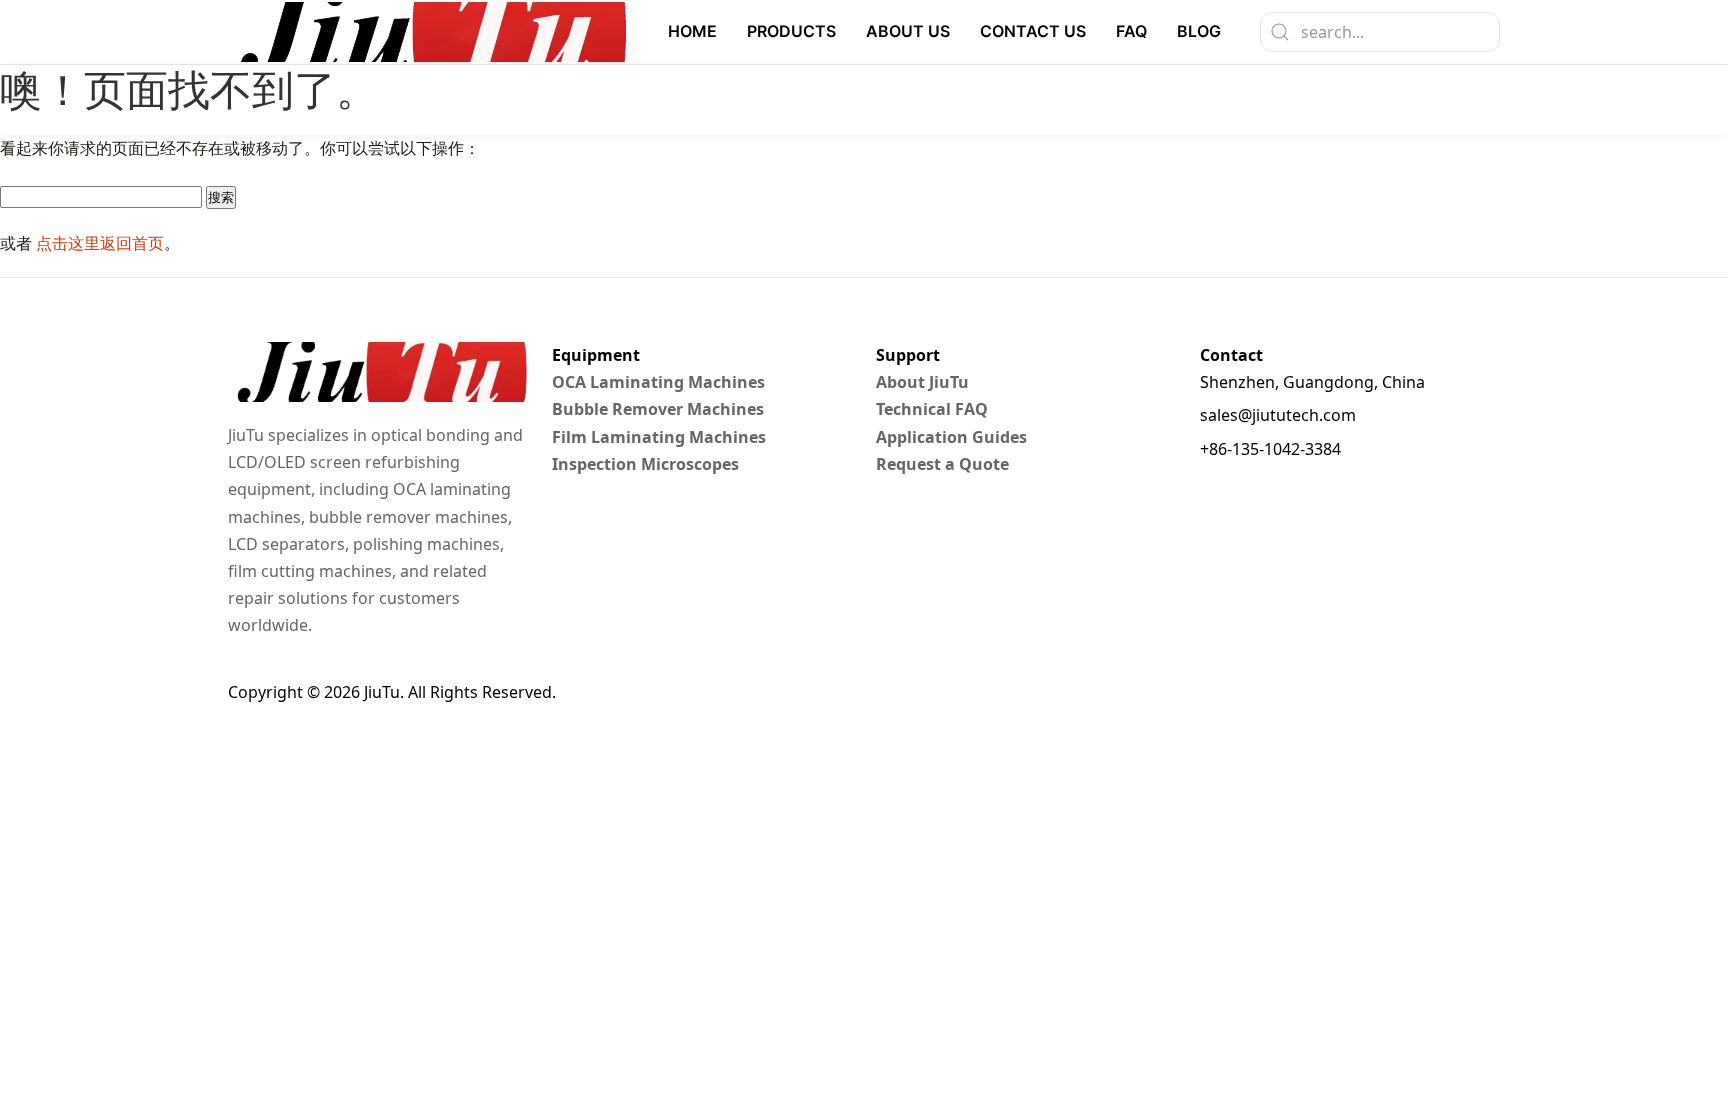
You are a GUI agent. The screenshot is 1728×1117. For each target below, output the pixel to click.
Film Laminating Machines (659, 437)
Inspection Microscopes (645, 464)
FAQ (1131, 31)
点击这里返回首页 (100, 243)
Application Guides (951, 437)
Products (791, 31)
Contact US (1033, 31)
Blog (1199, 31)
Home (692, 31)
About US (908, 31)
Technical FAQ (932, 409)
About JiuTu (922, 382)
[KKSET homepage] (428, 32)
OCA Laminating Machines (658, 382)
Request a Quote (942, 464)
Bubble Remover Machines (658, 409)
